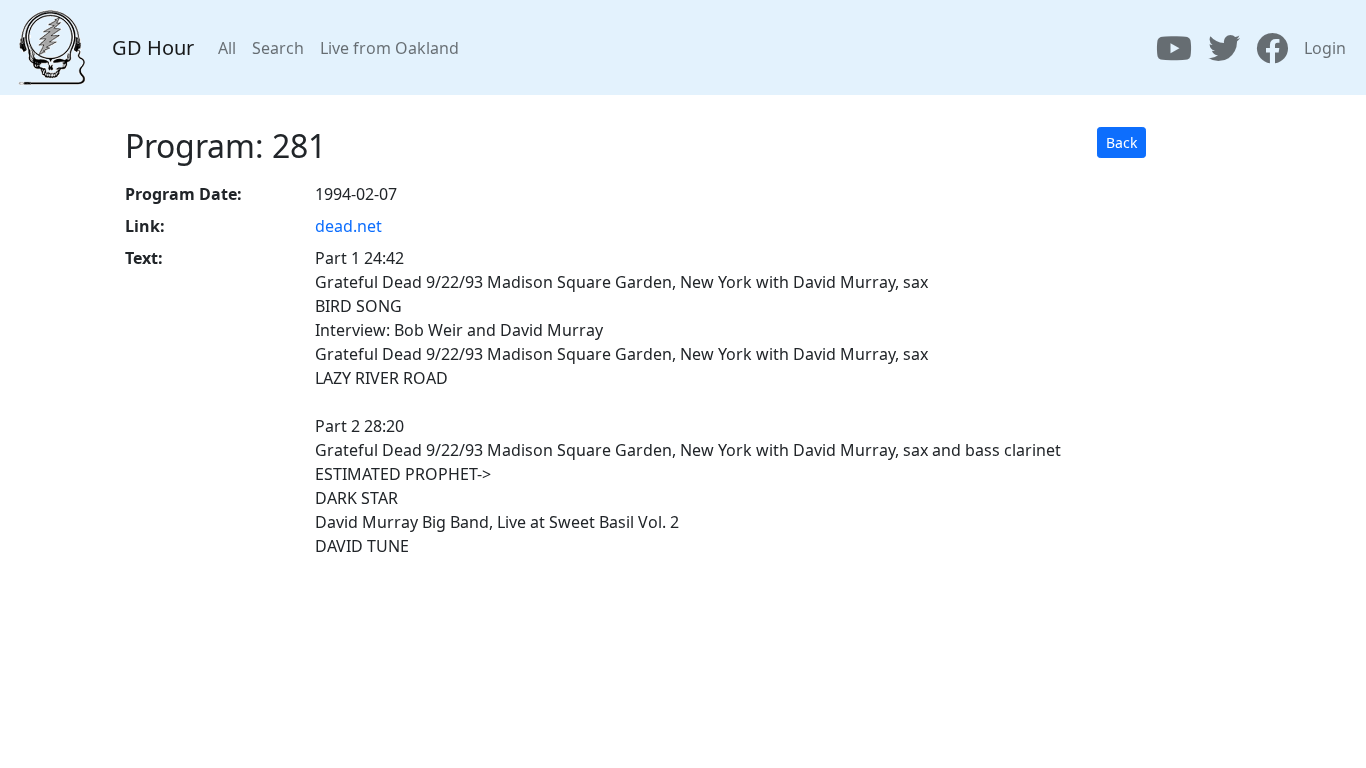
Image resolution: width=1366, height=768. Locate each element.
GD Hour (153, 47)
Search (278, 48)
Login (1325, 48)
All (227, 48)
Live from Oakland (389, 48)
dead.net (348, 226)
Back (1121, 142)
